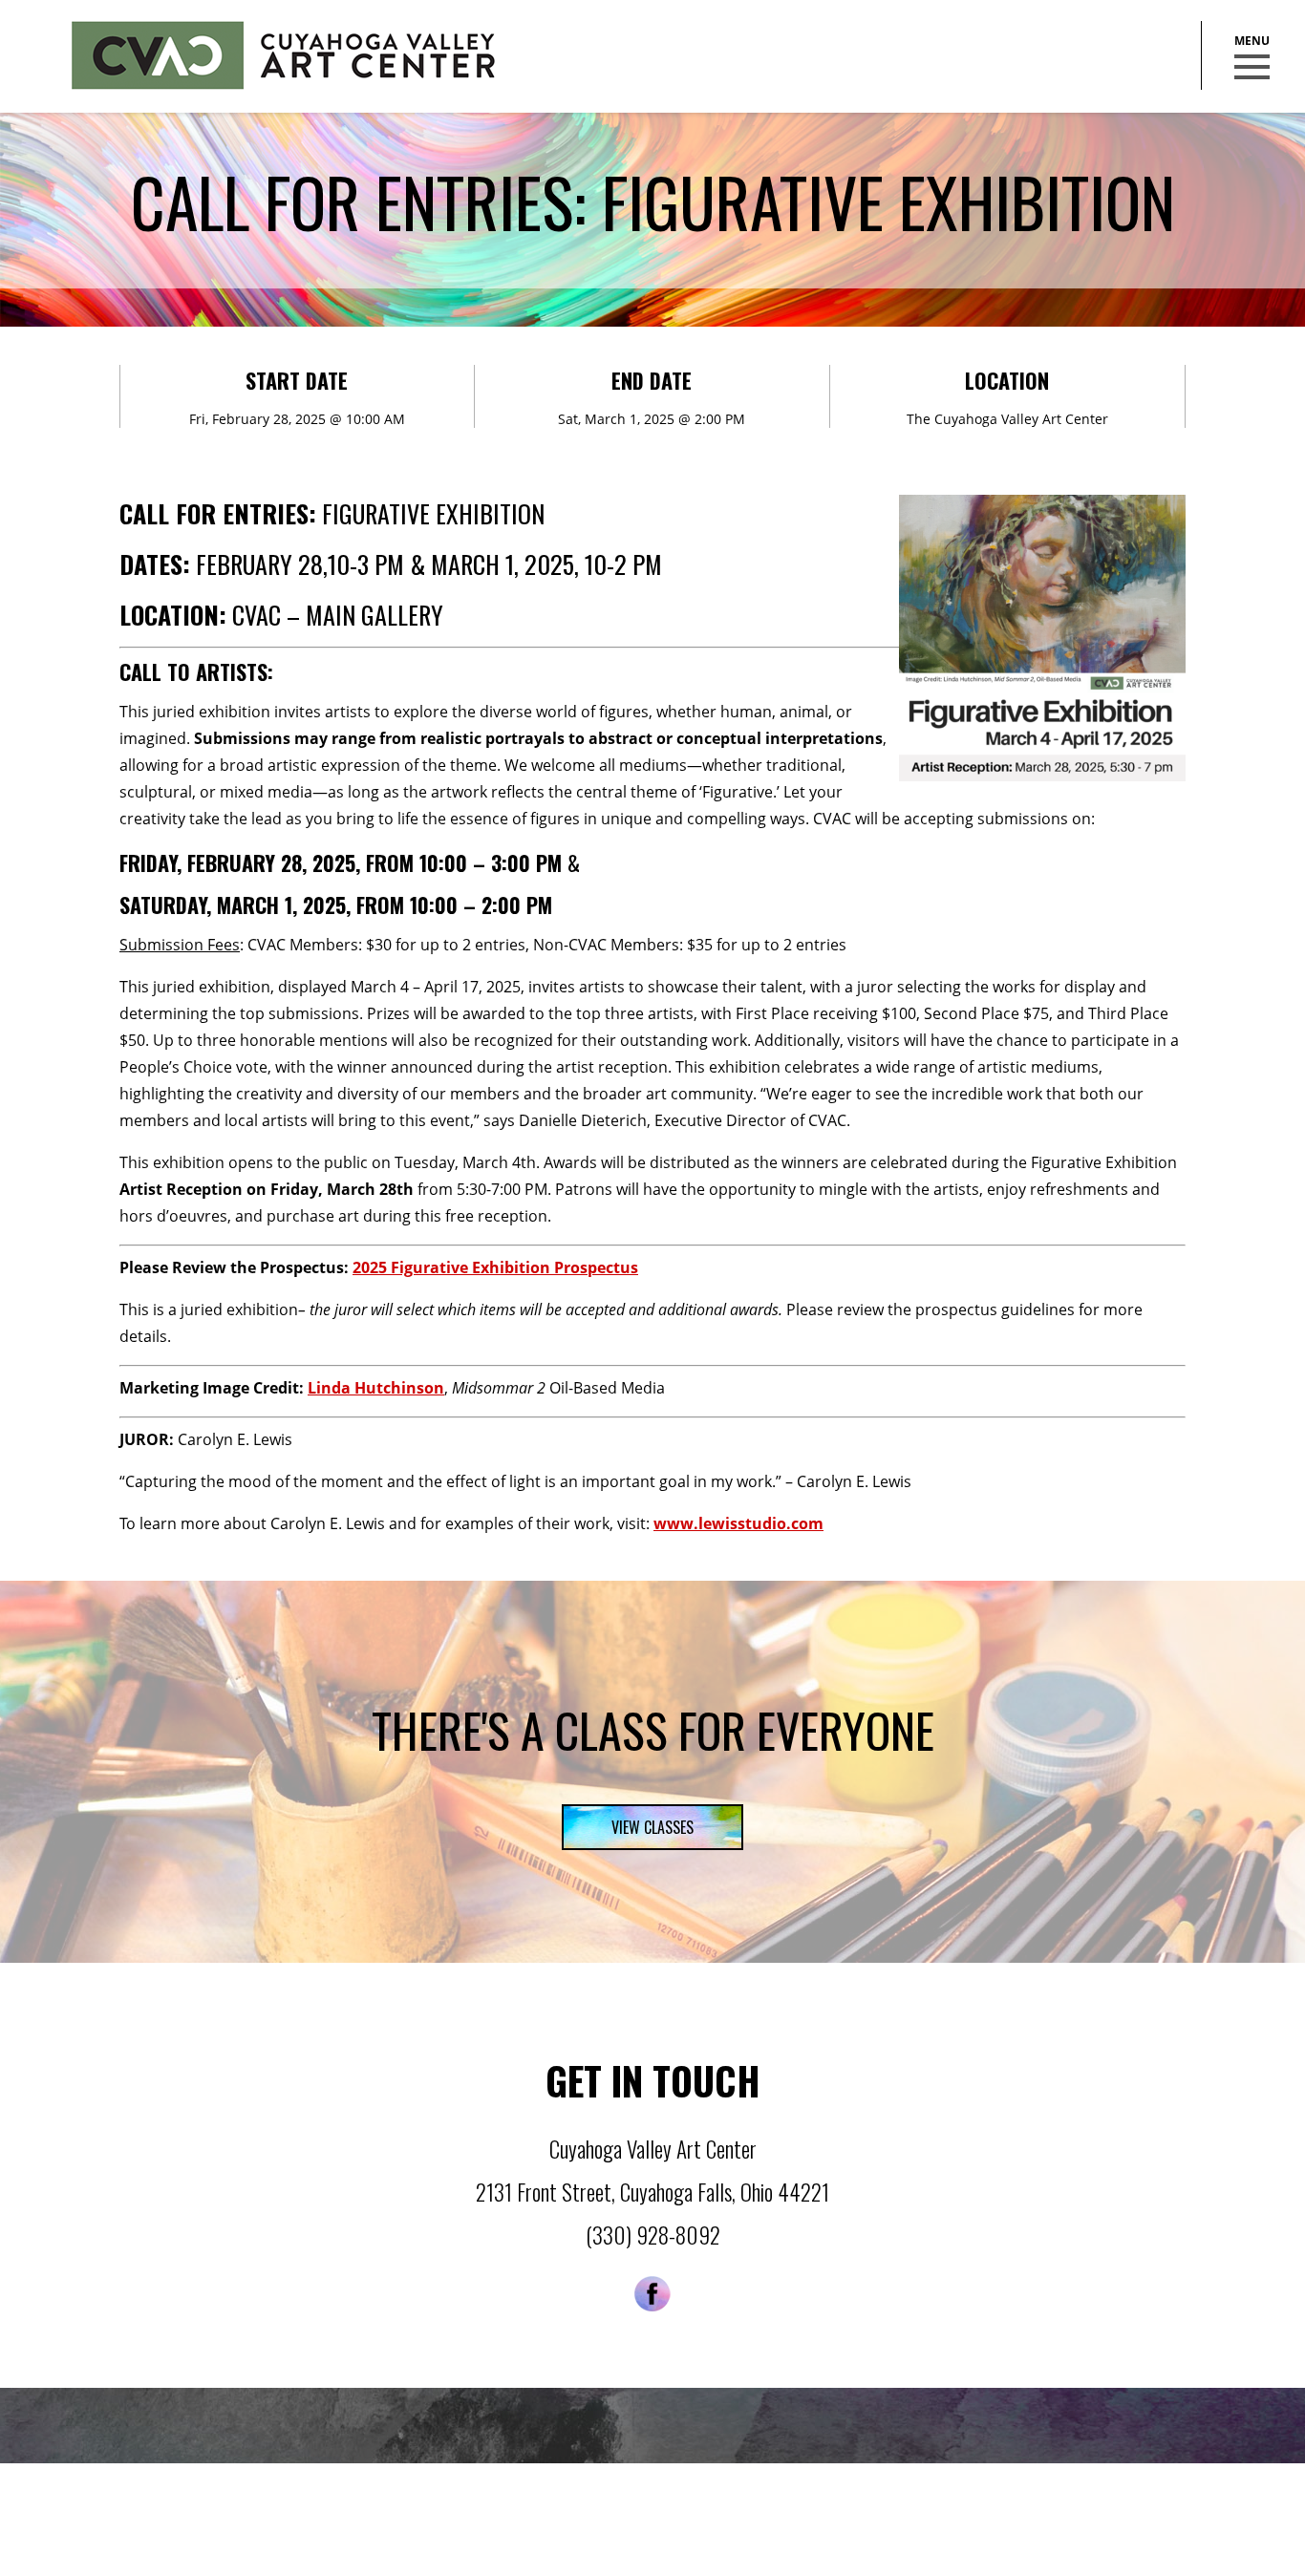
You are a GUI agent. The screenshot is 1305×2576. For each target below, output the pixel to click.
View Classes (652, 1827)
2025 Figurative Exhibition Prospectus (495, 1267)
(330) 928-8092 (653, 2235)
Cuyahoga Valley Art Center (283, 55)
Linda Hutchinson (376, 1388)
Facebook (652, 2294)
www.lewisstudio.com (738, 1523)
